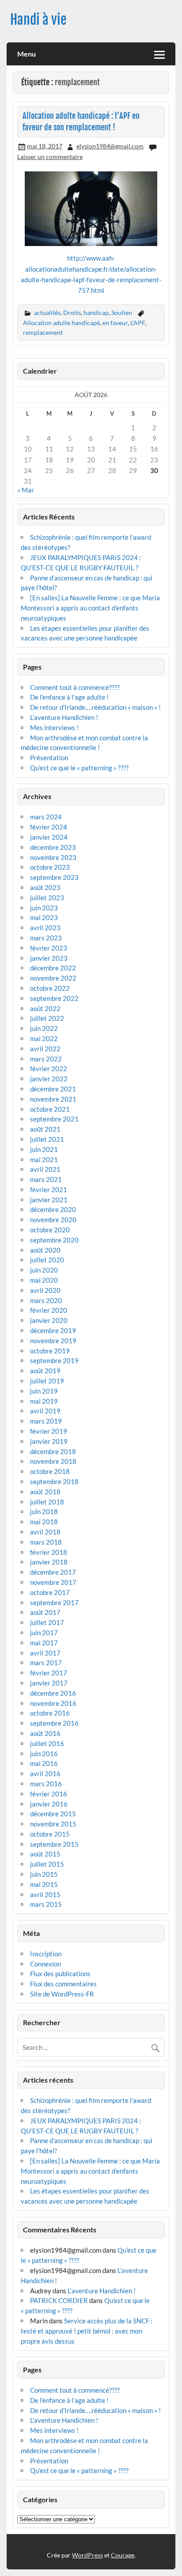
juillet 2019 (47, 1381)
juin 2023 (44, 908)
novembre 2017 (53, 1582)
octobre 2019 (50, 1351)
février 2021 (49, 1190)
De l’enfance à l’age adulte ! (69, 697)
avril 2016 (45, 1773)
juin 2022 (44, 1028)
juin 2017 (44, 1633)
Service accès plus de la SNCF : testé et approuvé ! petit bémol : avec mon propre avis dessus (87, 2331)
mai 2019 (44, 1401)
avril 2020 (45, 1290)
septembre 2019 (54, 1360)
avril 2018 (45, 1532)
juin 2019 (44, 1391)
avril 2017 (45, 1653)
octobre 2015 (50, 1834)
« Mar (26, 490)
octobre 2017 (50, 1592)
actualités (47, 313)
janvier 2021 (49, 1200)
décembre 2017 (53, 1572)
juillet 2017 (47, 1622)
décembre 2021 (53, 1089)
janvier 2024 (49, 837)
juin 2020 (44, 1270)
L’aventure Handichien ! (64, 717)
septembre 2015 (54, 1844)
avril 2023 (45, 928)
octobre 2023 (50, 867)
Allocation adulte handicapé (61, 323)
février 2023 (49, 948)
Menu (27, 54)
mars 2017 (46, 1663)
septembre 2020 (54, 1240)
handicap (96, 313)
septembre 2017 (54, 1602)
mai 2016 (44, 1763)
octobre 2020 (50, 1230)
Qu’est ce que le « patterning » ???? (79, 768)
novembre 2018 (53, 1461)
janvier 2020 (49, 1320)
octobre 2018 (50, 1471)
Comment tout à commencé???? (75, 687)
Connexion (45, 1964)
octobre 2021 (50, 1109)
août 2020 (45, 1250)
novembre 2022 (53, 978)
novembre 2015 (53, 1824)
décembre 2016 (53, 1693)
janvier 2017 (49, 1683)
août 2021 (45, 1129)
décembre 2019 (53, 1330)
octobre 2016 (50, 1713)
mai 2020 (44, 1280)
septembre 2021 (54, 1119)
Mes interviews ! (54, 727)
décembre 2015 (53, 1814)
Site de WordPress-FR (62, 1994)
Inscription (46, 1954)
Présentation (49, 758)
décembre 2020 (53, 1209)
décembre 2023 (53, 847)
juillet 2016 (47, 1743)
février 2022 (49, 1068)
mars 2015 (46, 1904)
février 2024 (49, 827)
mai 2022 (44, 1038)
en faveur (115, 323)
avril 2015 (45, 1894)
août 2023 (45, 887)
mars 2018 (46, 1542)
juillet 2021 (47, 1139)
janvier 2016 (49, 1804)
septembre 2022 (54, 998)
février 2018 (49, 1552)
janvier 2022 (49, 1079)
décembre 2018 (53, 1451)
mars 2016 (46, 1784)
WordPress (87, 2555)
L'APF (138, 323)
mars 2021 (46, 1179)
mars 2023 (46, 938)
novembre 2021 (53, 1099)
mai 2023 (44, 917)
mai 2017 (44, 1643)
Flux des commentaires (63, 1984)
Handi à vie (38, 20)
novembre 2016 (53, 1703)
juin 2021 (44, 1149)
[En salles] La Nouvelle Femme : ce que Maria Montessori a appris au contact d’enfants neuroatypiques (90, 608)
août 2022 (45, 1008)
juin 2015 (44, 1874)
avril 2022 (45, 1049)
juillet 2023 (47, 898)
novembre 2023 (53, 857)
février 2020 (49, 1310)
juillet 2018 (47, 1502)
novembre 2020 (53, 1220)
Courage (123, 2555)
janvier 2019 (49, 1441)
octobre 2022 (50, 988)
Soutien (122, 313)
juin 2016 (44, 1754)
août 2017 (45, 1612)
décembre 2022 (53, 968)
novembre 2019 (53, 1341)
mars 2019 (46, 1421)
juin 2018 (44, 1512)
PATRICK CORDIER (59, 2300)
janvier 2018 (49, 1562)
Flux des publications (60, 1974)
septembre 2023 (54, 877)
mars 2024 (46, 817)
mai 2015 (44, 1884)
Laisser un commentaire (50, 157)
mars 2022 (46, 1059)
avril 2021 (45, 1169)
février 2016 (49, 1794)
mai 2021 (44, 1159)
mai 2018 (44, 1522)
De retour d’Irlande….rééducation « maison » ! (95, 707)
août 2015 (45, 1854)
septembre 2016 (54, 1723)
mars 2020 (46, 1300)
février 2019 (49, 1431)
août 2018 (45, 1492)
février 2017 (49, 1673)
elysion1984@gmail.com (110, 146)
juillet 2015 (47, 1864)
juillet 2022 (47, 1018)
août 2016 (45, 1733)
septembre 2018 (54, 1481)
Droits (72, 313)
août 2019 (45, 1371)
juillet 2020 (47, 1260)
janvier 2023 (49, 958)
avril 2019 (45, 1411)
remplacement (43, 332)
